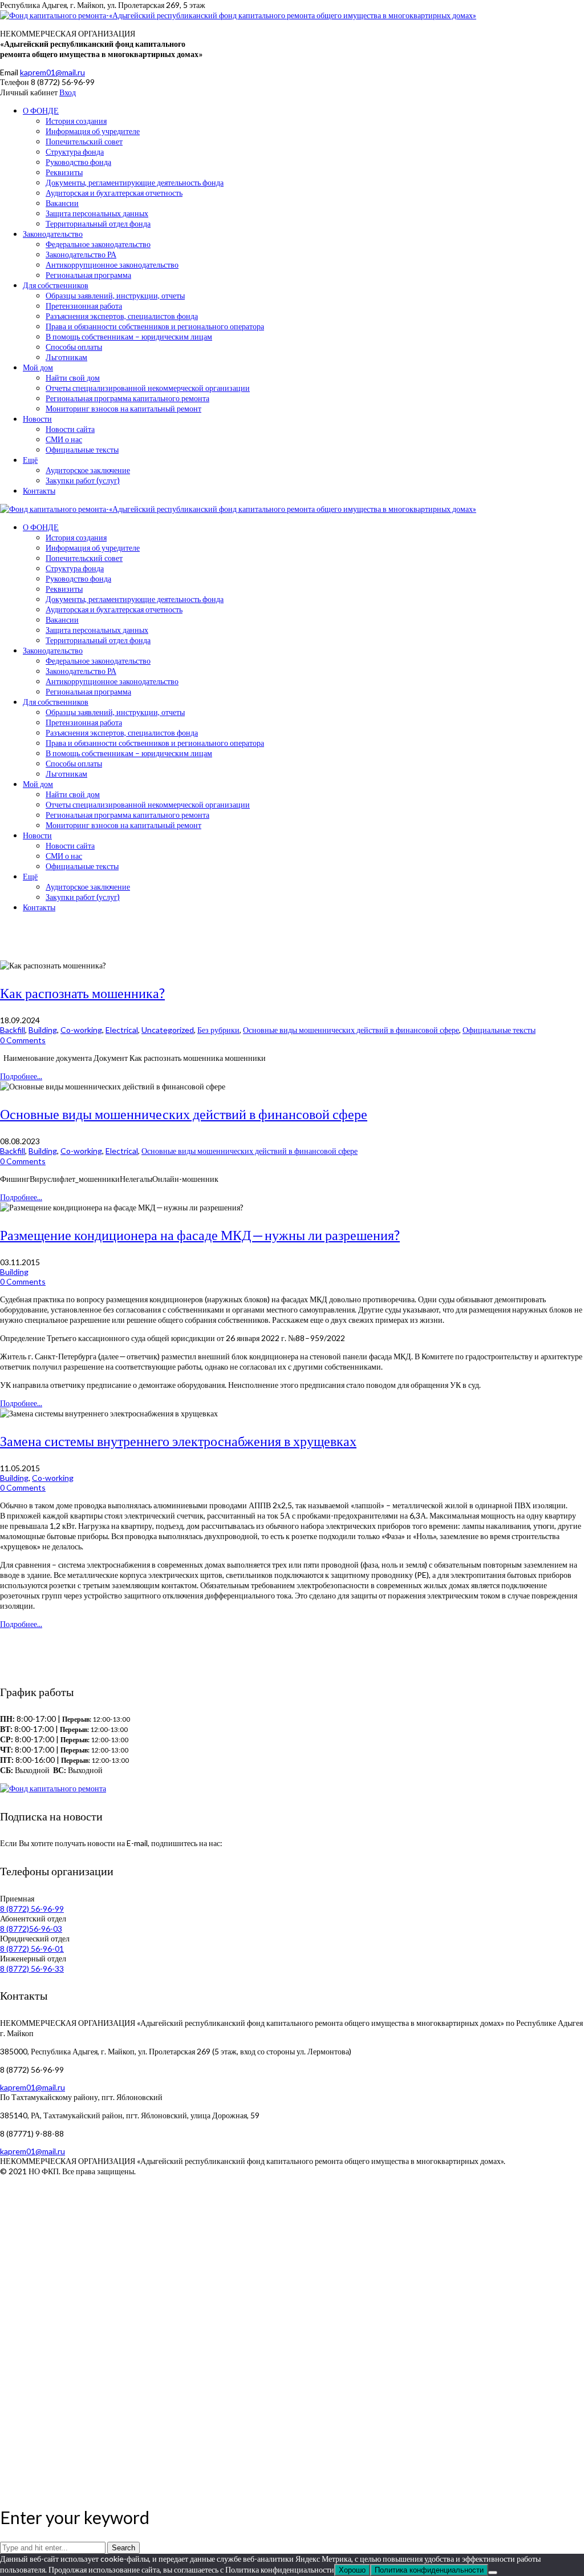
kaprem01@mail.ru (52, 72)
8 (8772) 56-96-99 (32, 1909)
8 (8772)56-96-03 (31, 1929)
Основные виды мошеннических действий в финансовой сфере (351, 1030)
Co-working (81, 1030)
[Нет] (493, 2573)
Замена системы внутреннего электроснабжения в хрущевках (178, 1441)
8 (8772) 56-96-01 (32, 1949)
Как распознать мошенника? (82, 993)
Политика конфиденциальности (429, 2570)
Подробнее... (21, 1076)
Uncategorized (168, 1030)
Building (43, 1030)
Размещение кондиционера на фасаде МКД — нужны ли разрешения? (200, 1235)
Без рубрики (218, 1030)
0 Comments (23, 1040)
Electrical (122, 1030)
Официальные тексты (499, 1030)
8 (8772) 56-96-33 (32, 1969)
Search (123, 2548)
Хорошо (352, 2570)
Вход (68, 92)
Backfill (13, 1030)
